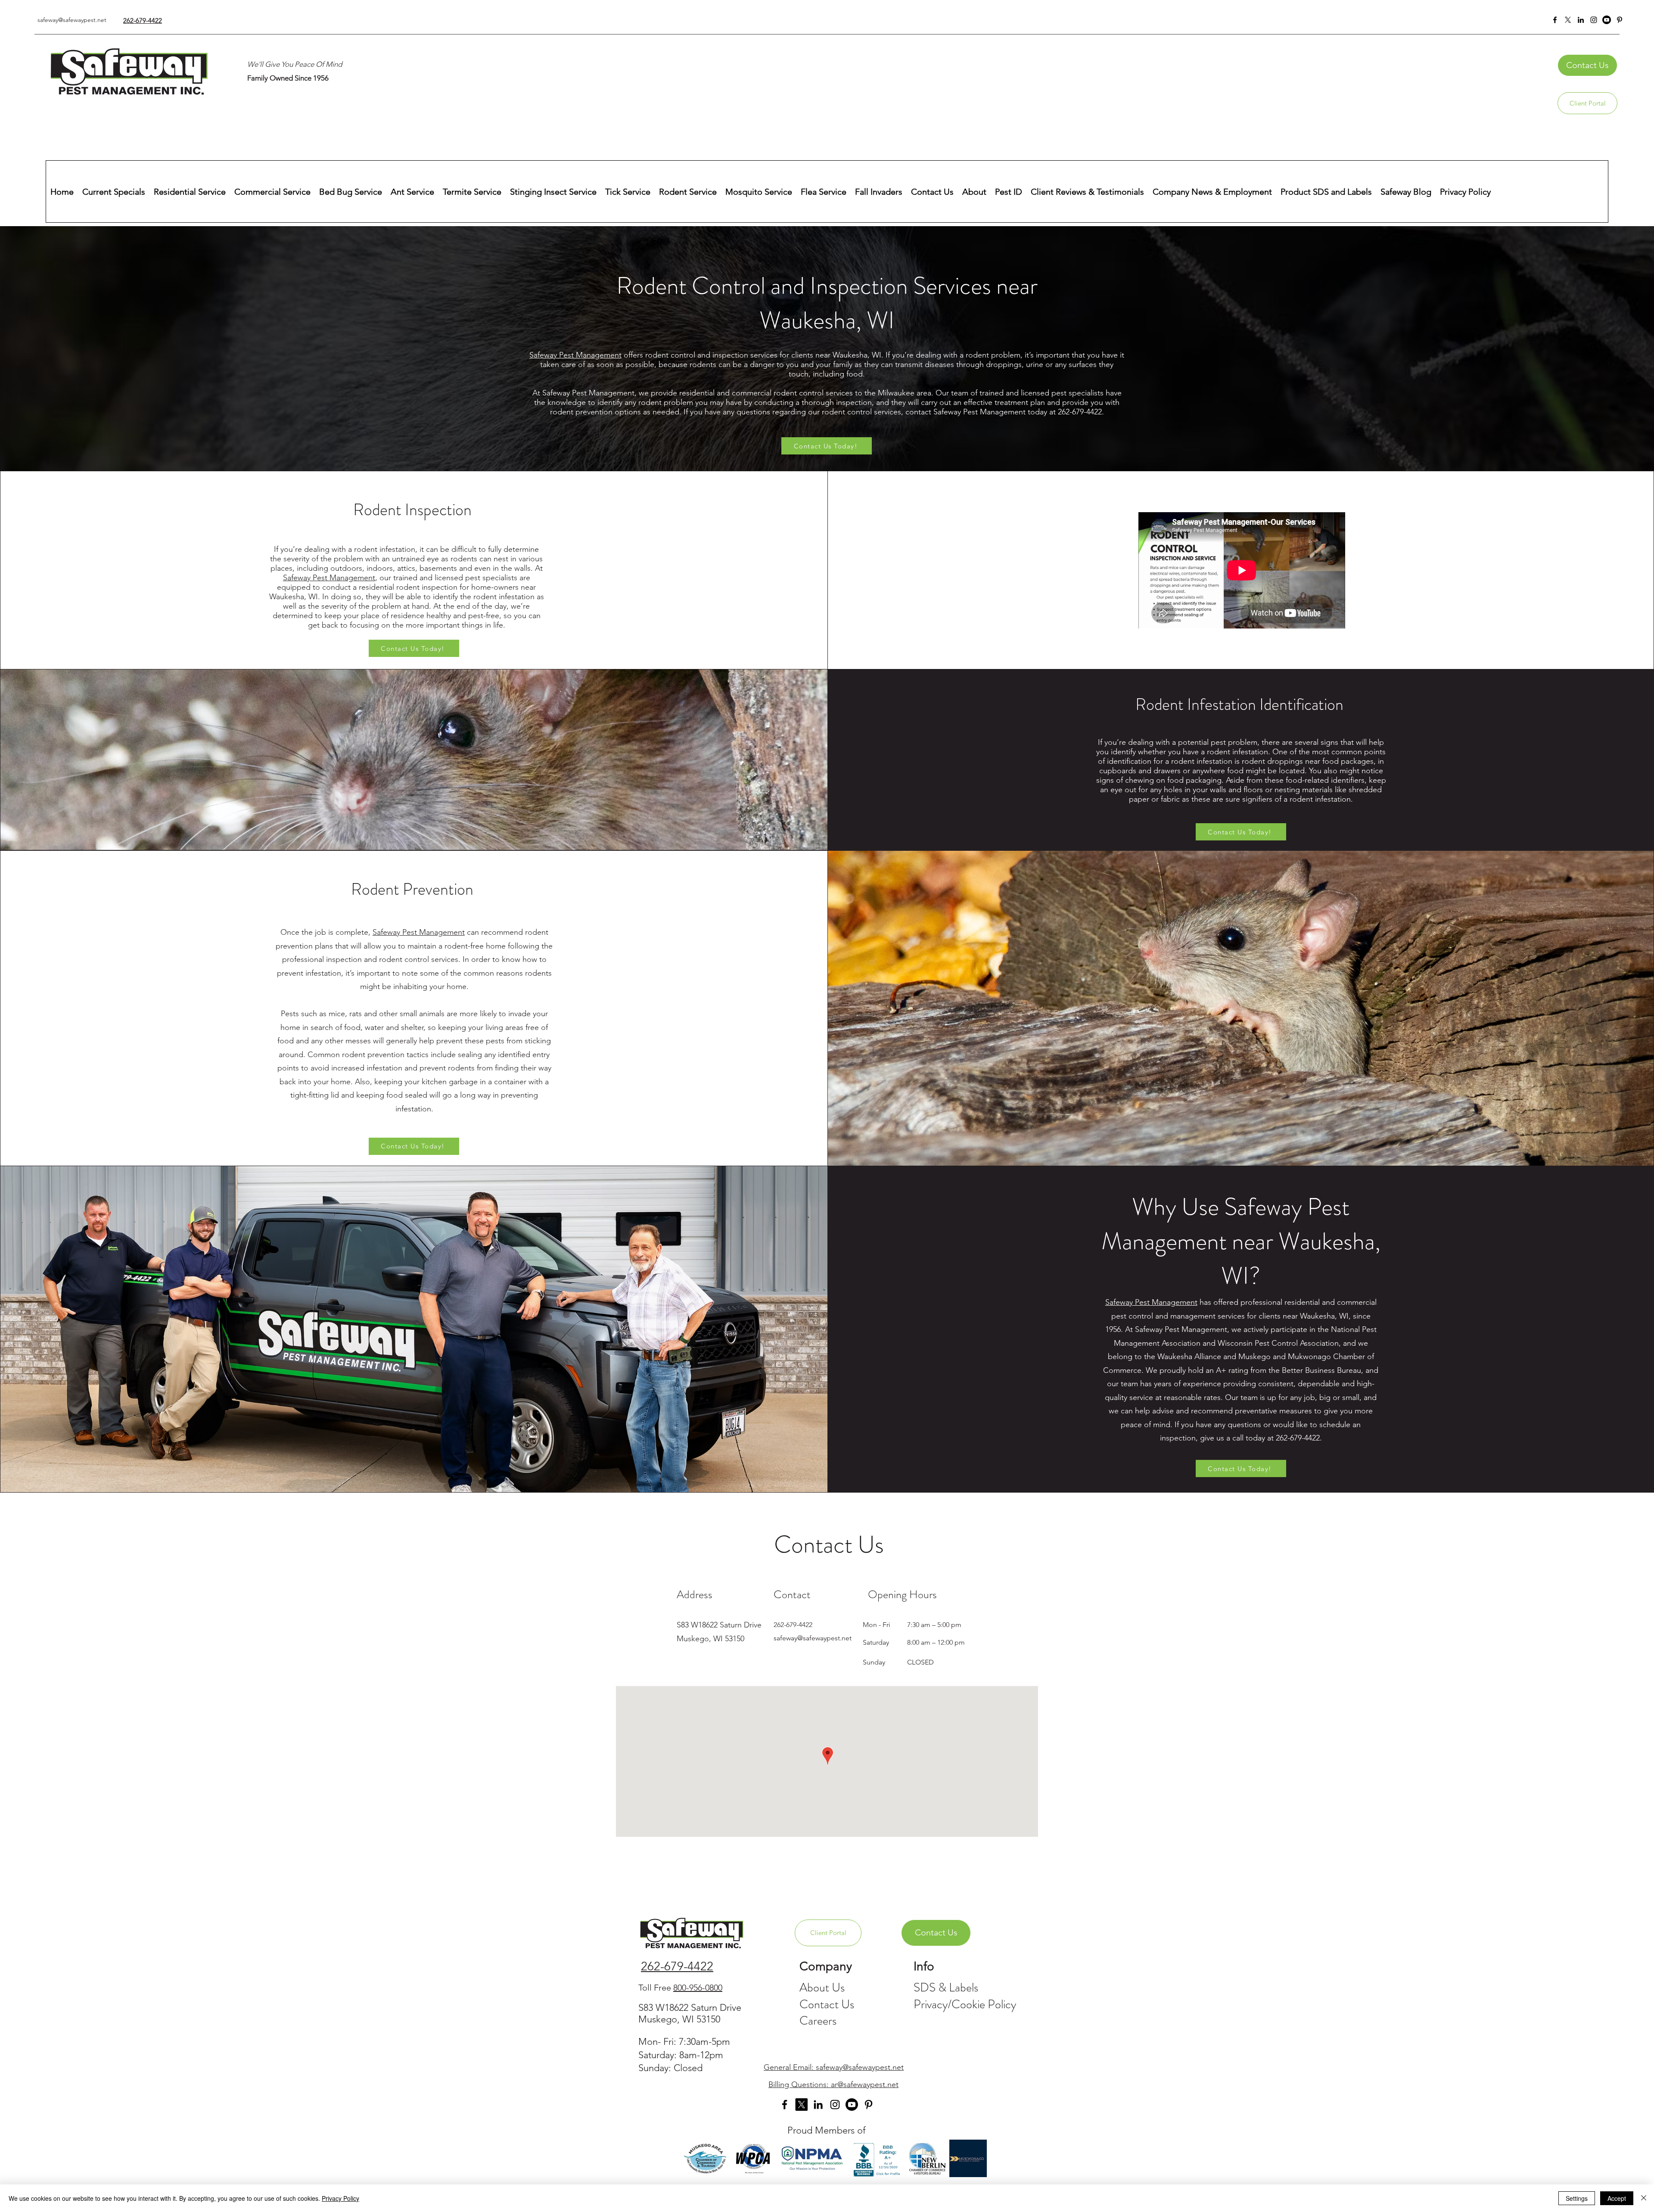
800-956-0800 (698, 1988)
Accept (1617, 2198)
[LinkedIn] (1581, 20)
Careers (818, 2021)
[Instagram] (1594, 20)
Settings (1577, 2198)
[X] (1568, 20)
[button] (1587, 65)
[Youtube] (852, 2105)
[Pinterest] (1620, 20)
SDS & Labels (946, 1988)
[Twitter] (801, 2105)
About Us (822, 1988)
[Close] (1644, 2198)
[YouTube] (1607, 20)
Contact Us (827, 2004)
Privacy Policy (340, 2198)
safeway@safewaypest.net (72, 20)
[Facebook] (1555, 20)
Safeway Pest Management (575, 355)
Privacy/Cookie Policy (965, 2004)
